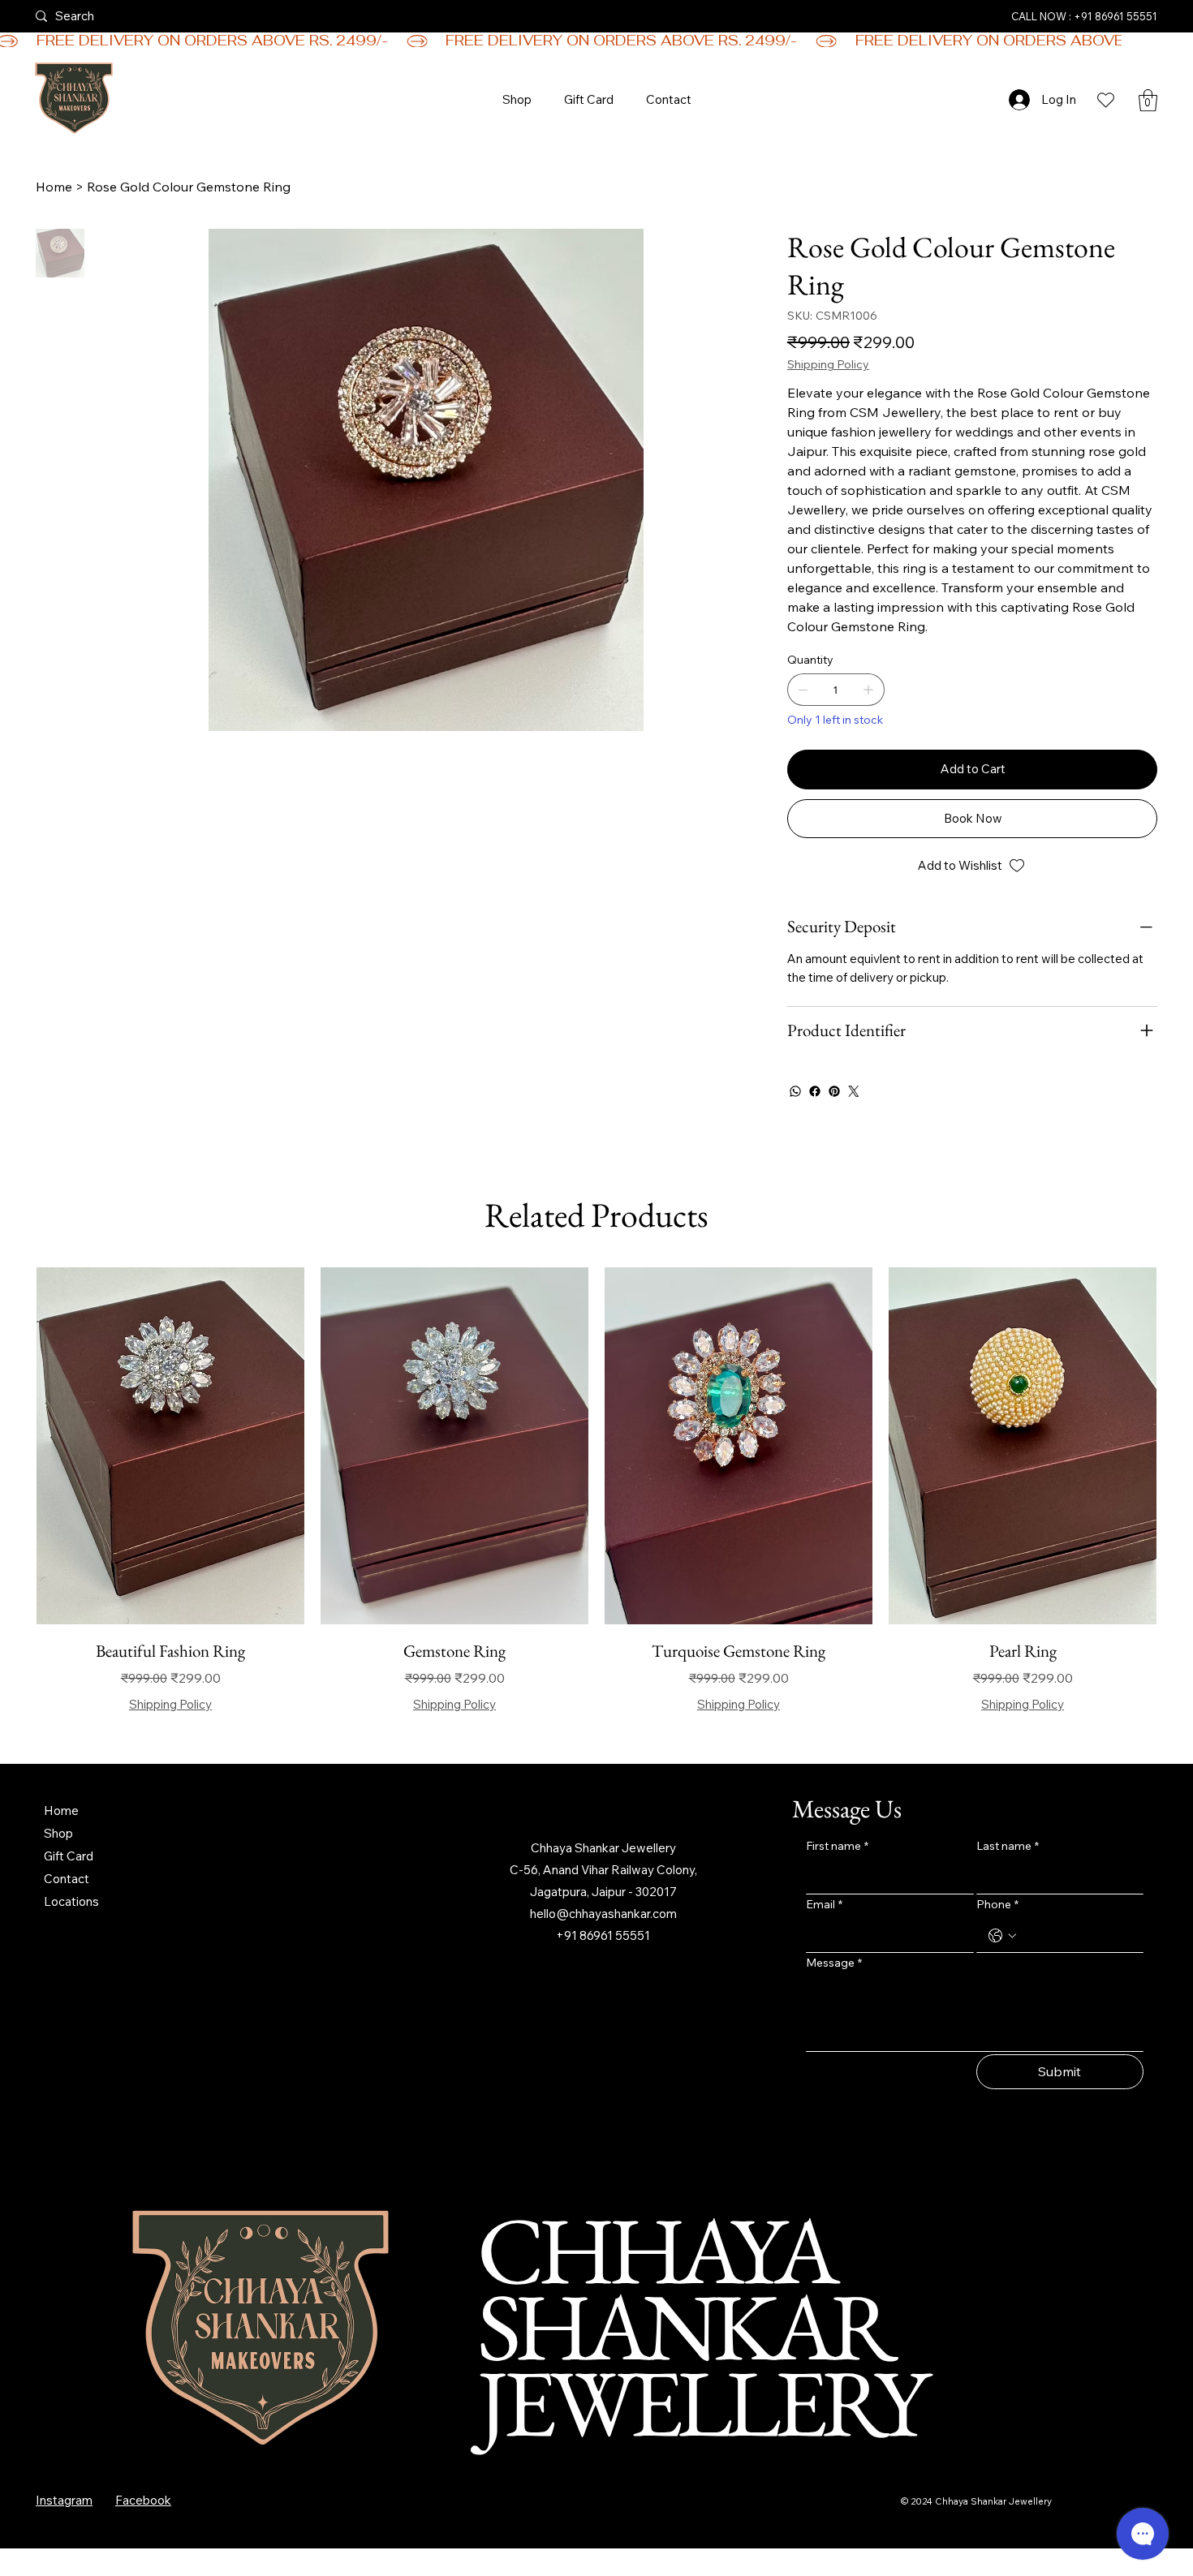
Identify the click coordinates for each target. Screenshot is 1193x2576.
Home (61, 1811)
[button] (1148, 100)
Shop (58, 1833)
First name (837, 1846)
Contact (67, 1879)
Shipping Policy (170, 1704)
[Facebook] (815, 1091)
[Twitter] (854, 1091)
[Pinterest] (834, 1091)
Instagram (64, 2500)
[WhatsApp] (795, 1091)
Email (824, 1904)
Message (834, 1963)
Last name (1008, 1846)
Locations (71, 1901)
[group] (596, 1491)
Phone (997, 1904)
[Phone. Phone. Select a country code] (1002, 1936)
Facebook (143, 2500)
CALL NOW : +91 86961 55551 (1084, 16)
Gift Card (69, 1856)
